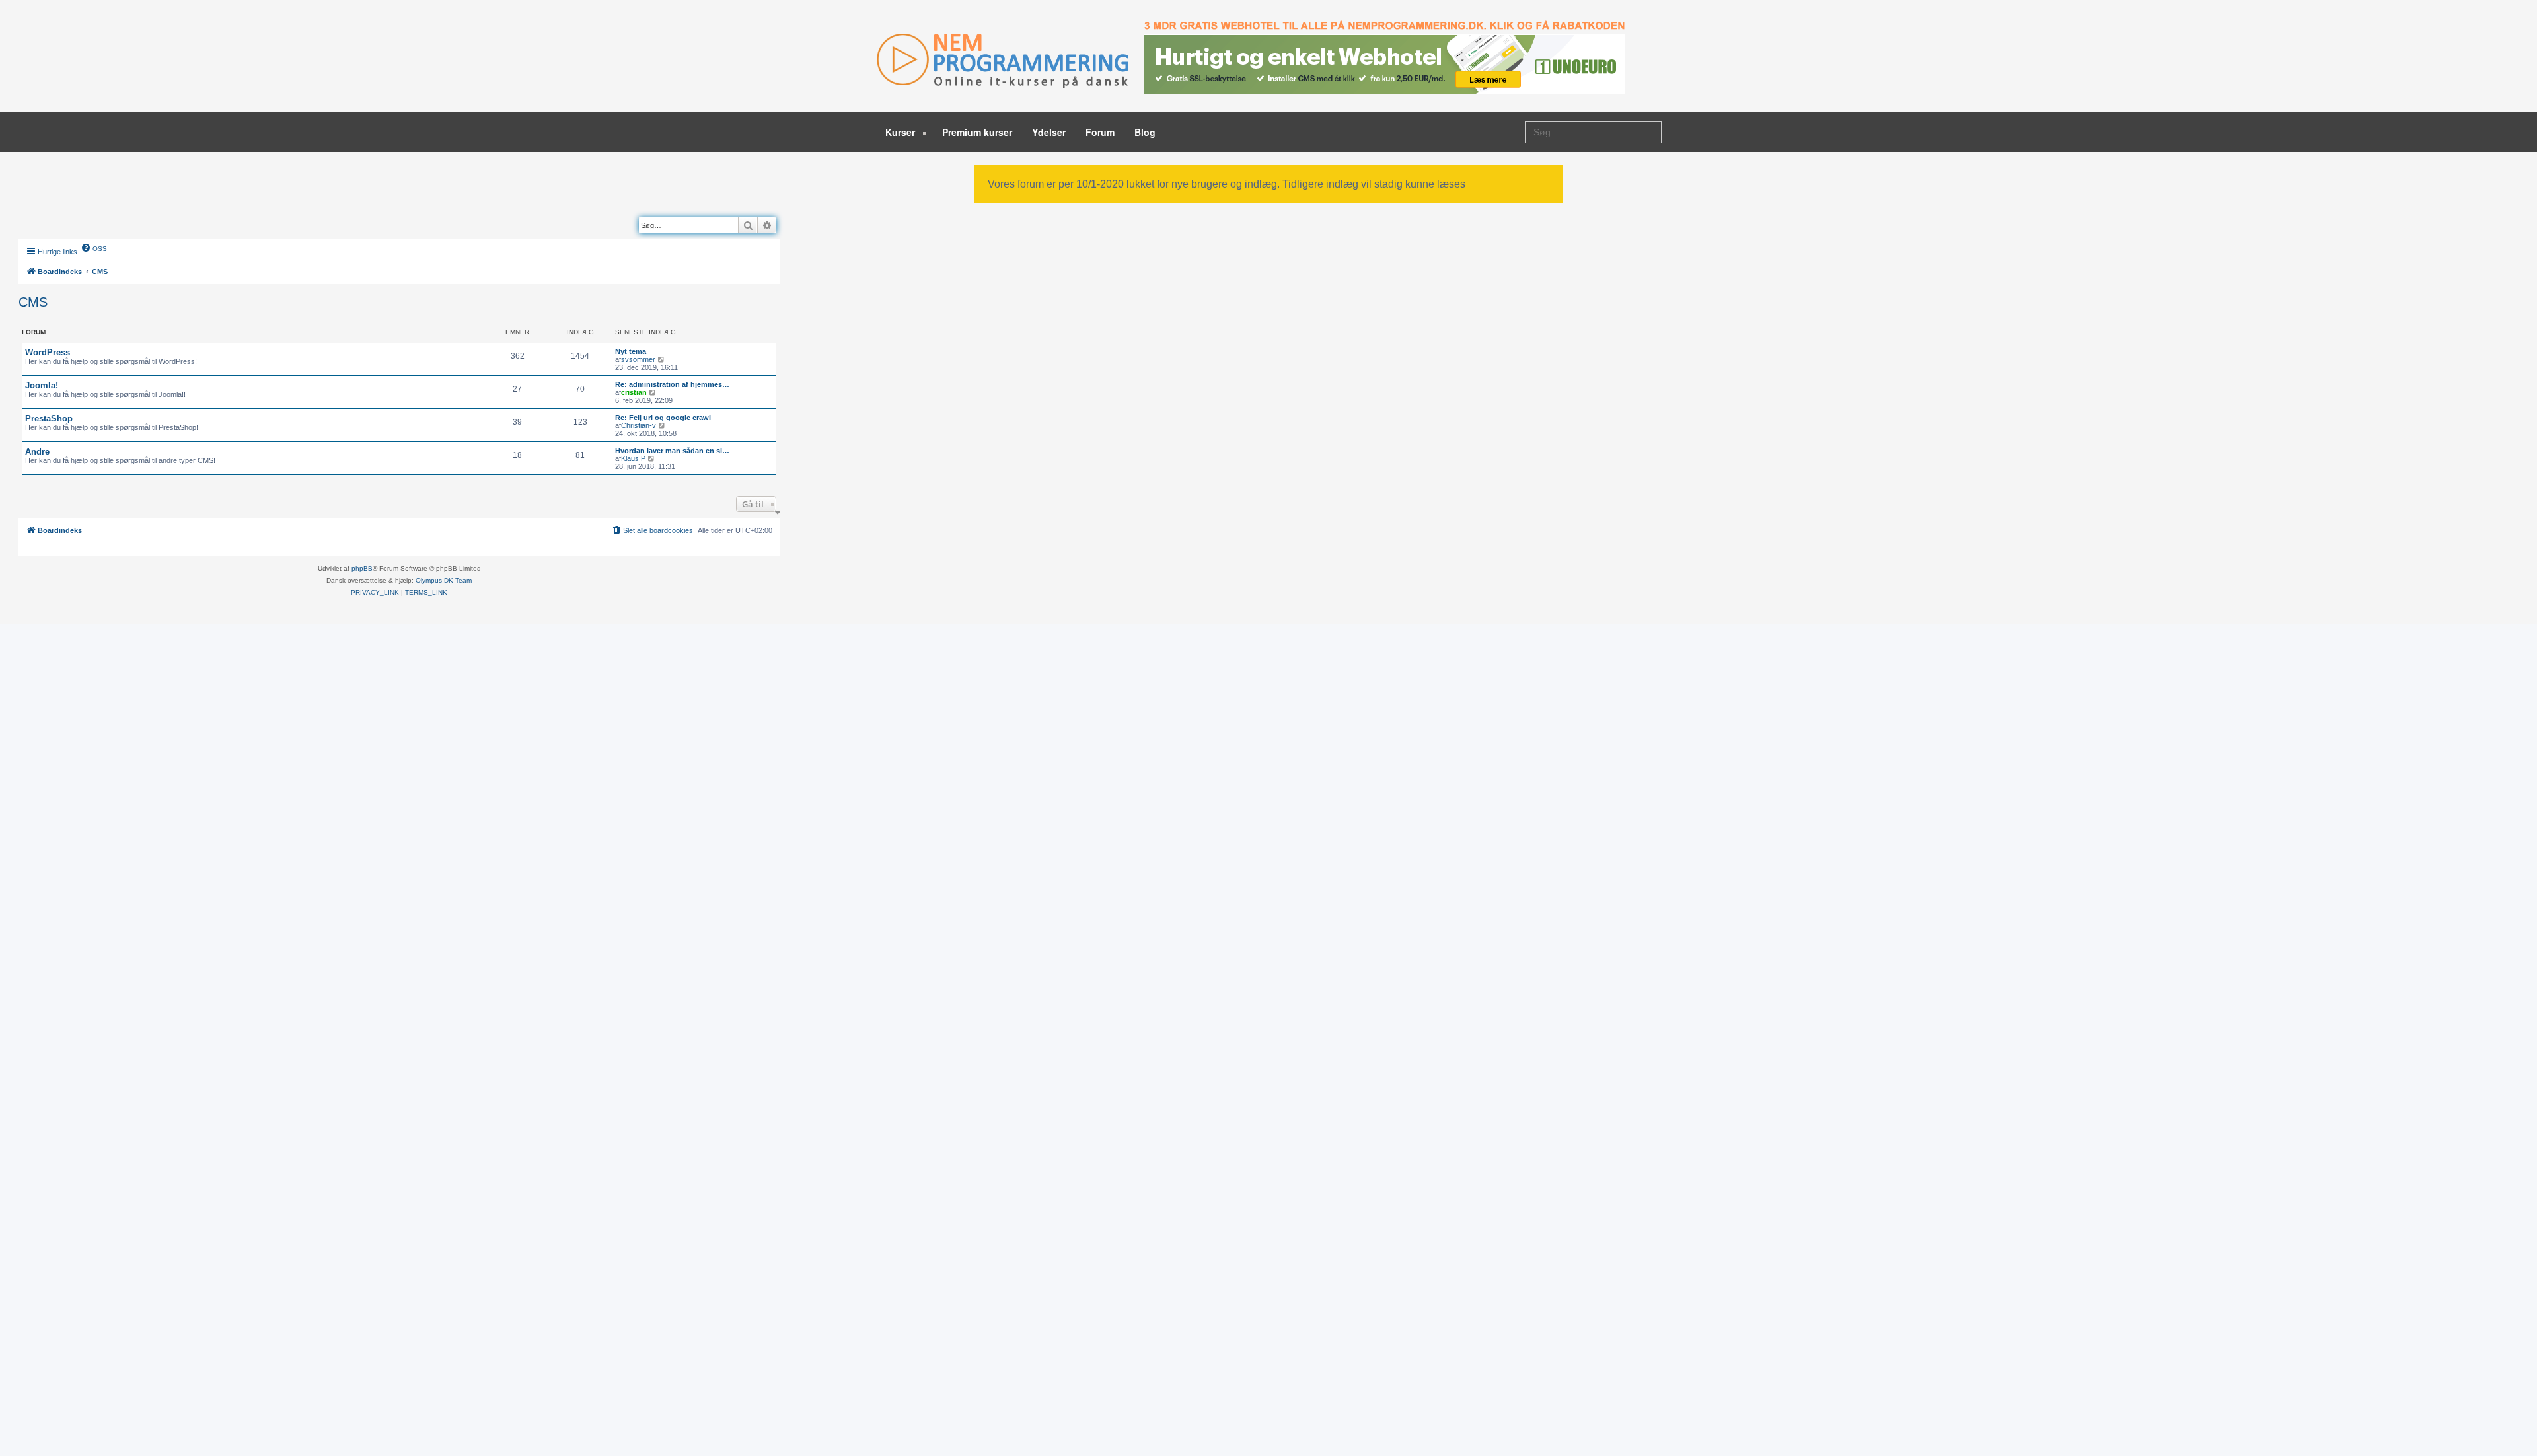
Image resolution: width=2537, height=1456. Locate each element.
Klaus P (633, 458)
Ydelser (1049, 132)
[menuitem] (94, 248)
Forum (1100, 132)
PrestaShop (49, 419)
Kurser (901, 132)
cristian (634, 392)
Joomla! (42, 385)
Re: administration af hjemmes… (672, 384)
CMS (33, 302)
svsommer (638, 359)
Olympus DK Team (444, 580)
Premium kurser (977, 132)
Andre (37, 452)
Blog (1145, 132)
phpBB (362, 568)
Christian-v (639, 425)
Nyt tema (631, 351)
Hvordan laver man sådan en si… (672, 451)
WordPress (48, 352)
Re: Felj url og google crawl (663, 418)
